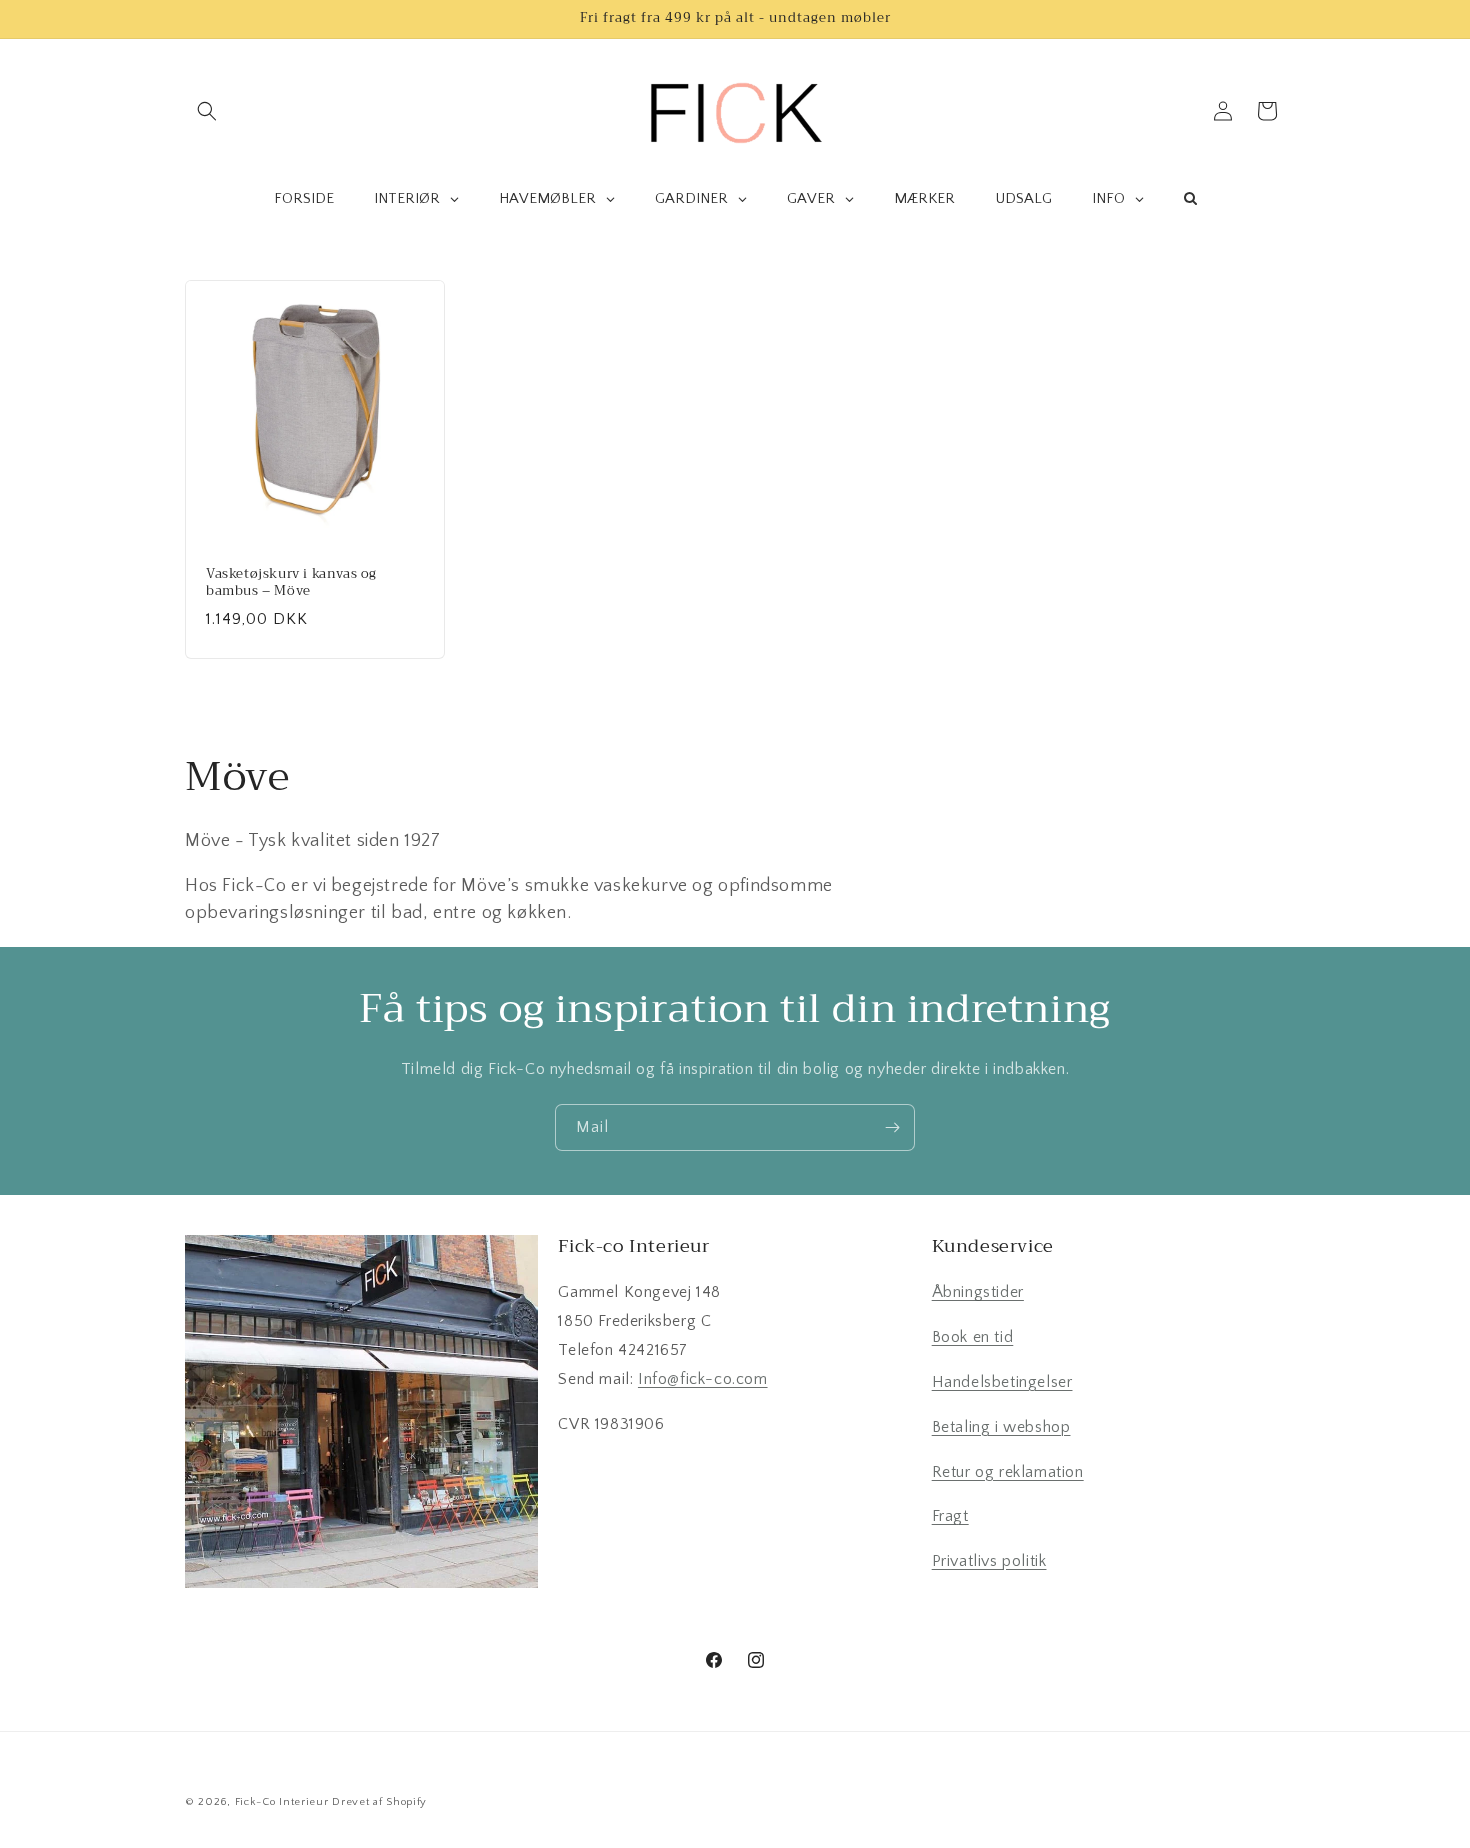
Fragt (950, 1517)
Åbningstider (978, 1293)
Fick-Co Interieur (282, 1802)
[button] (207, 111)
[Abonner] (892, 1127)
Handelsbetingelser (1002, 1382)
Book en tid (973, 1337)
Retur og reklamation (1008, 1472)
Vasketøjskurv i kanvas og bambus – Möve (291, 583)
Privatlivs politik (989, 1561)
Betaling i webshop (1001, 1427)
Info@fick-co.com (703, 1379)
